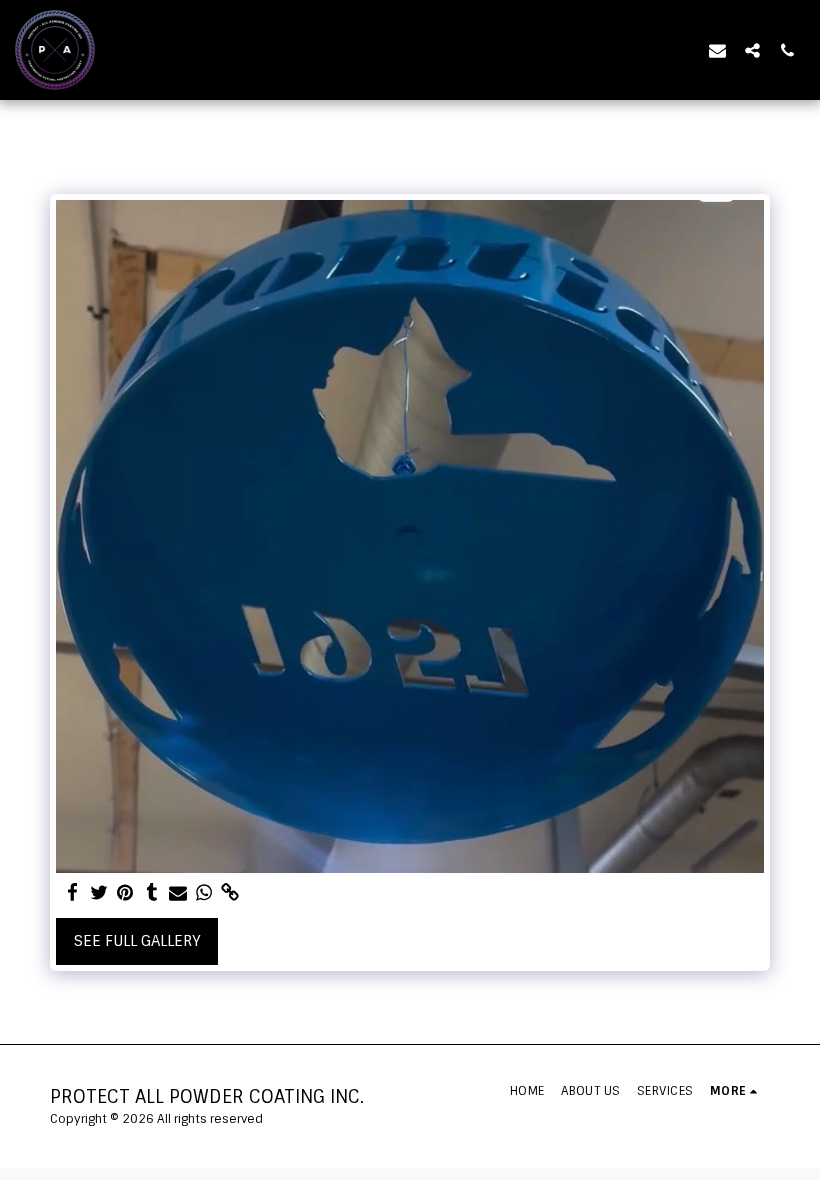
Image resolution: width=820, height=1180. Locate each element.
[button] (717, 50)
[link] (230, 893)
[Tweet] (99, 893)
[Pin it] (125, 893)
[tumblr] (151, 893)
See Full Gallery (137, 941)
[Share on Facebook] (73, 893)
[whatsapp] (204, 893)
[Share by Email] (178, 893)
